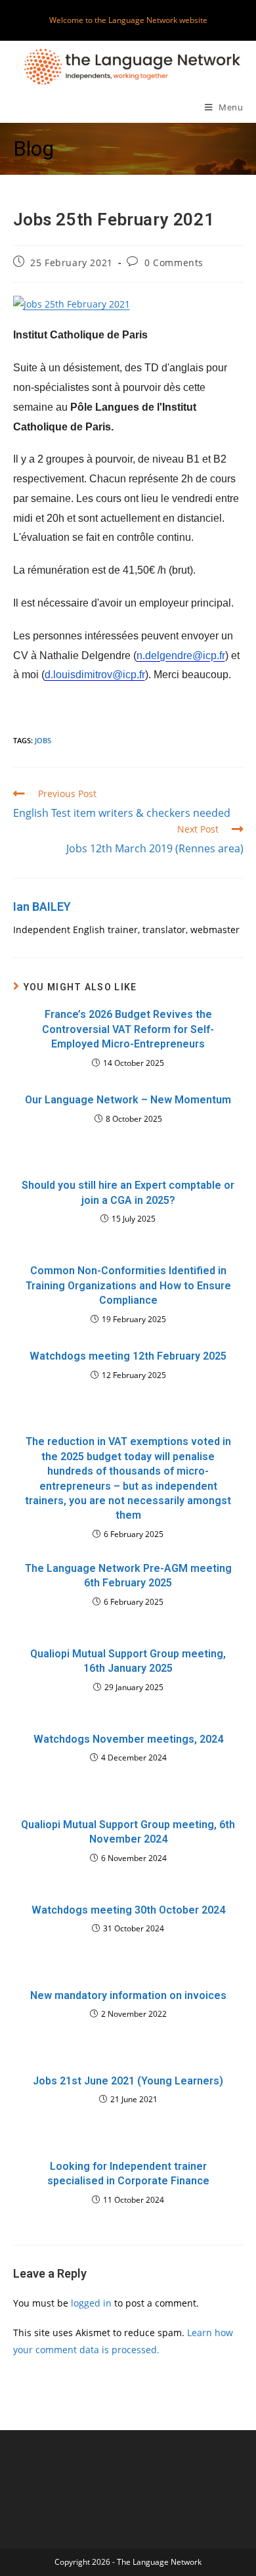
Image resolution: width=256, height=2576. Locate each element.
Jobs (43, 740)
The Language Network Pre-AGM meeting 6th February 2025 (128, 1575)
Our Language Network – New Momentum (128, 1100)
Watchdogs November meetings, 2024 (128, 1739)
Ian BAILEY (42, 907)
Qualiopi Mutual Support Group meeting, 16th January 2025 (128, 1661)
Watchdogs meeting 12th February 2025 (128, 1356)
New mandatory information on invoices (128, 1995)
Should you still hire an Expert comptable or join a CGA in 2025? (128, 1192)
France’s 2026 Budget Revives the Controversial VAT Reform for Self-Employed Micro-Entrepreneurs (128, 1029)
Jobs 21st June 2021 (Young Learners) (128, 2081)
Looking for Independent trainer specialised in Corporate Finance (128, 2173)
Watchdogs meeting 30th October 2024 (128, 1910)
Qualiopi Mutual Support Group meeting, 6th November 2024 (128, 1832)
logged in (91, 2303)
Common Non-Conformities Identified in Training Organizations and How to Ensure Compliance (128, 1285)
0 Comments (174, 263)
